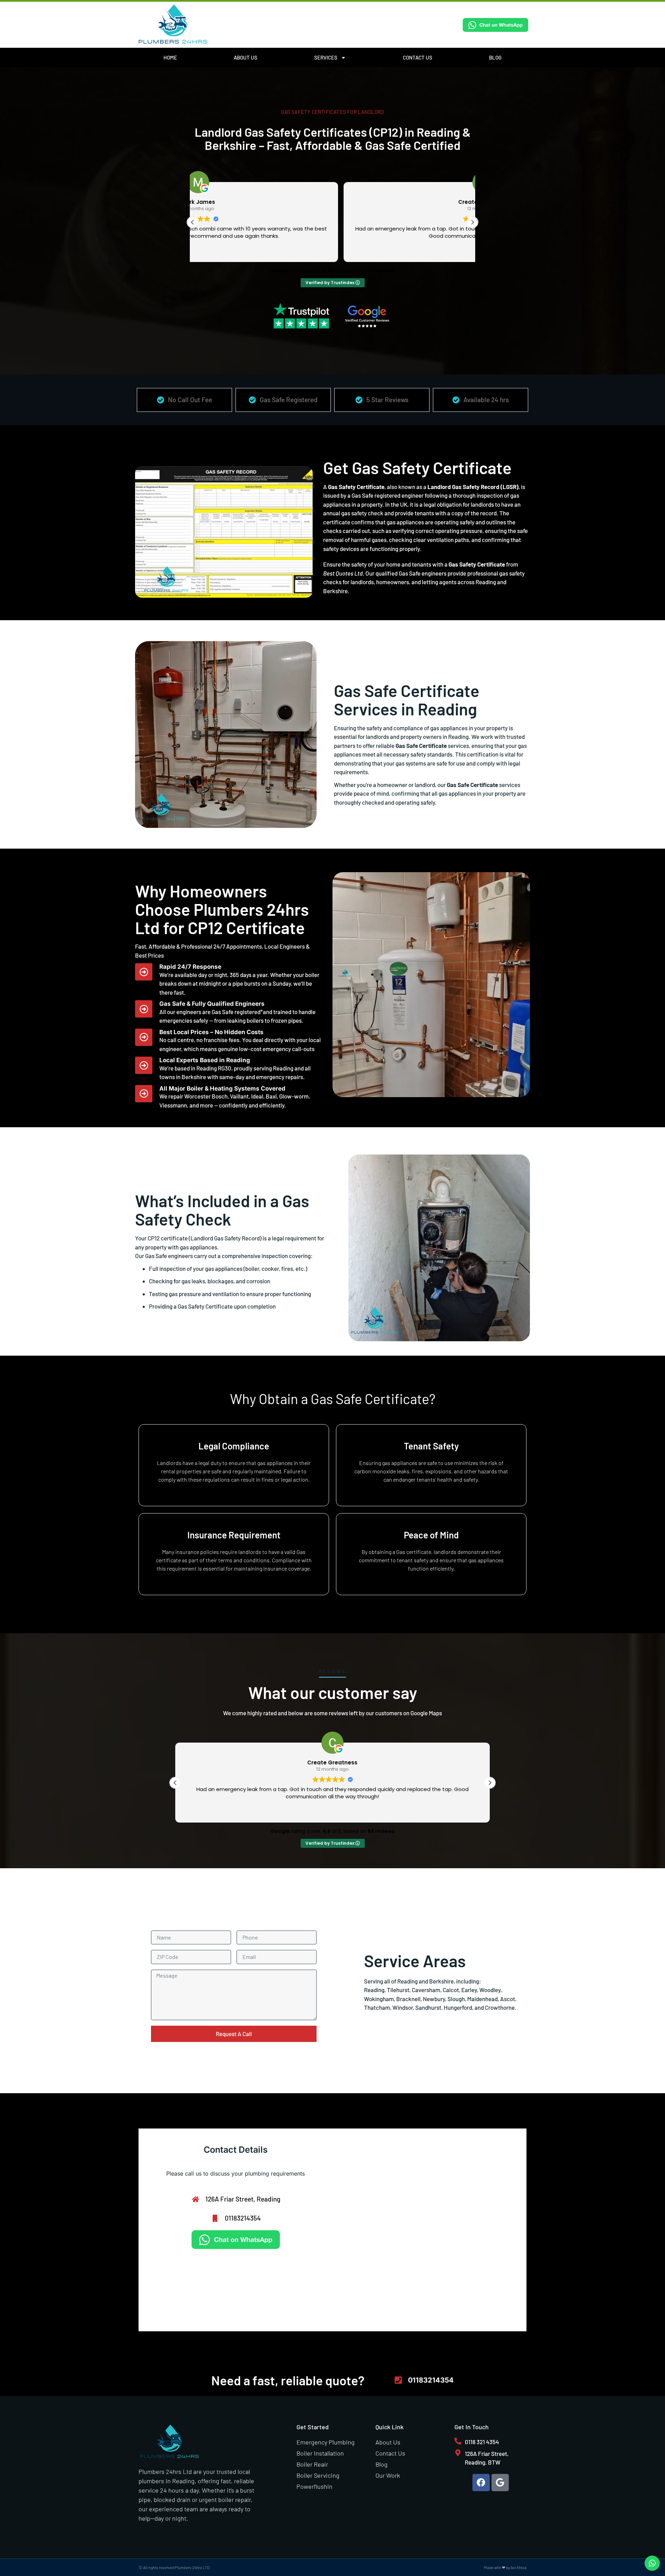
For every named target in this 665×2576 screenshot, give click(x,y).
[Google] (500, 2483)
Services (326, 57)
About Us (246, 57)
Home (170, 57)
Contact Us (418, 57)
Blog (495, 57)
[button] (472, 222)
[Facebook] (481, 2483)
